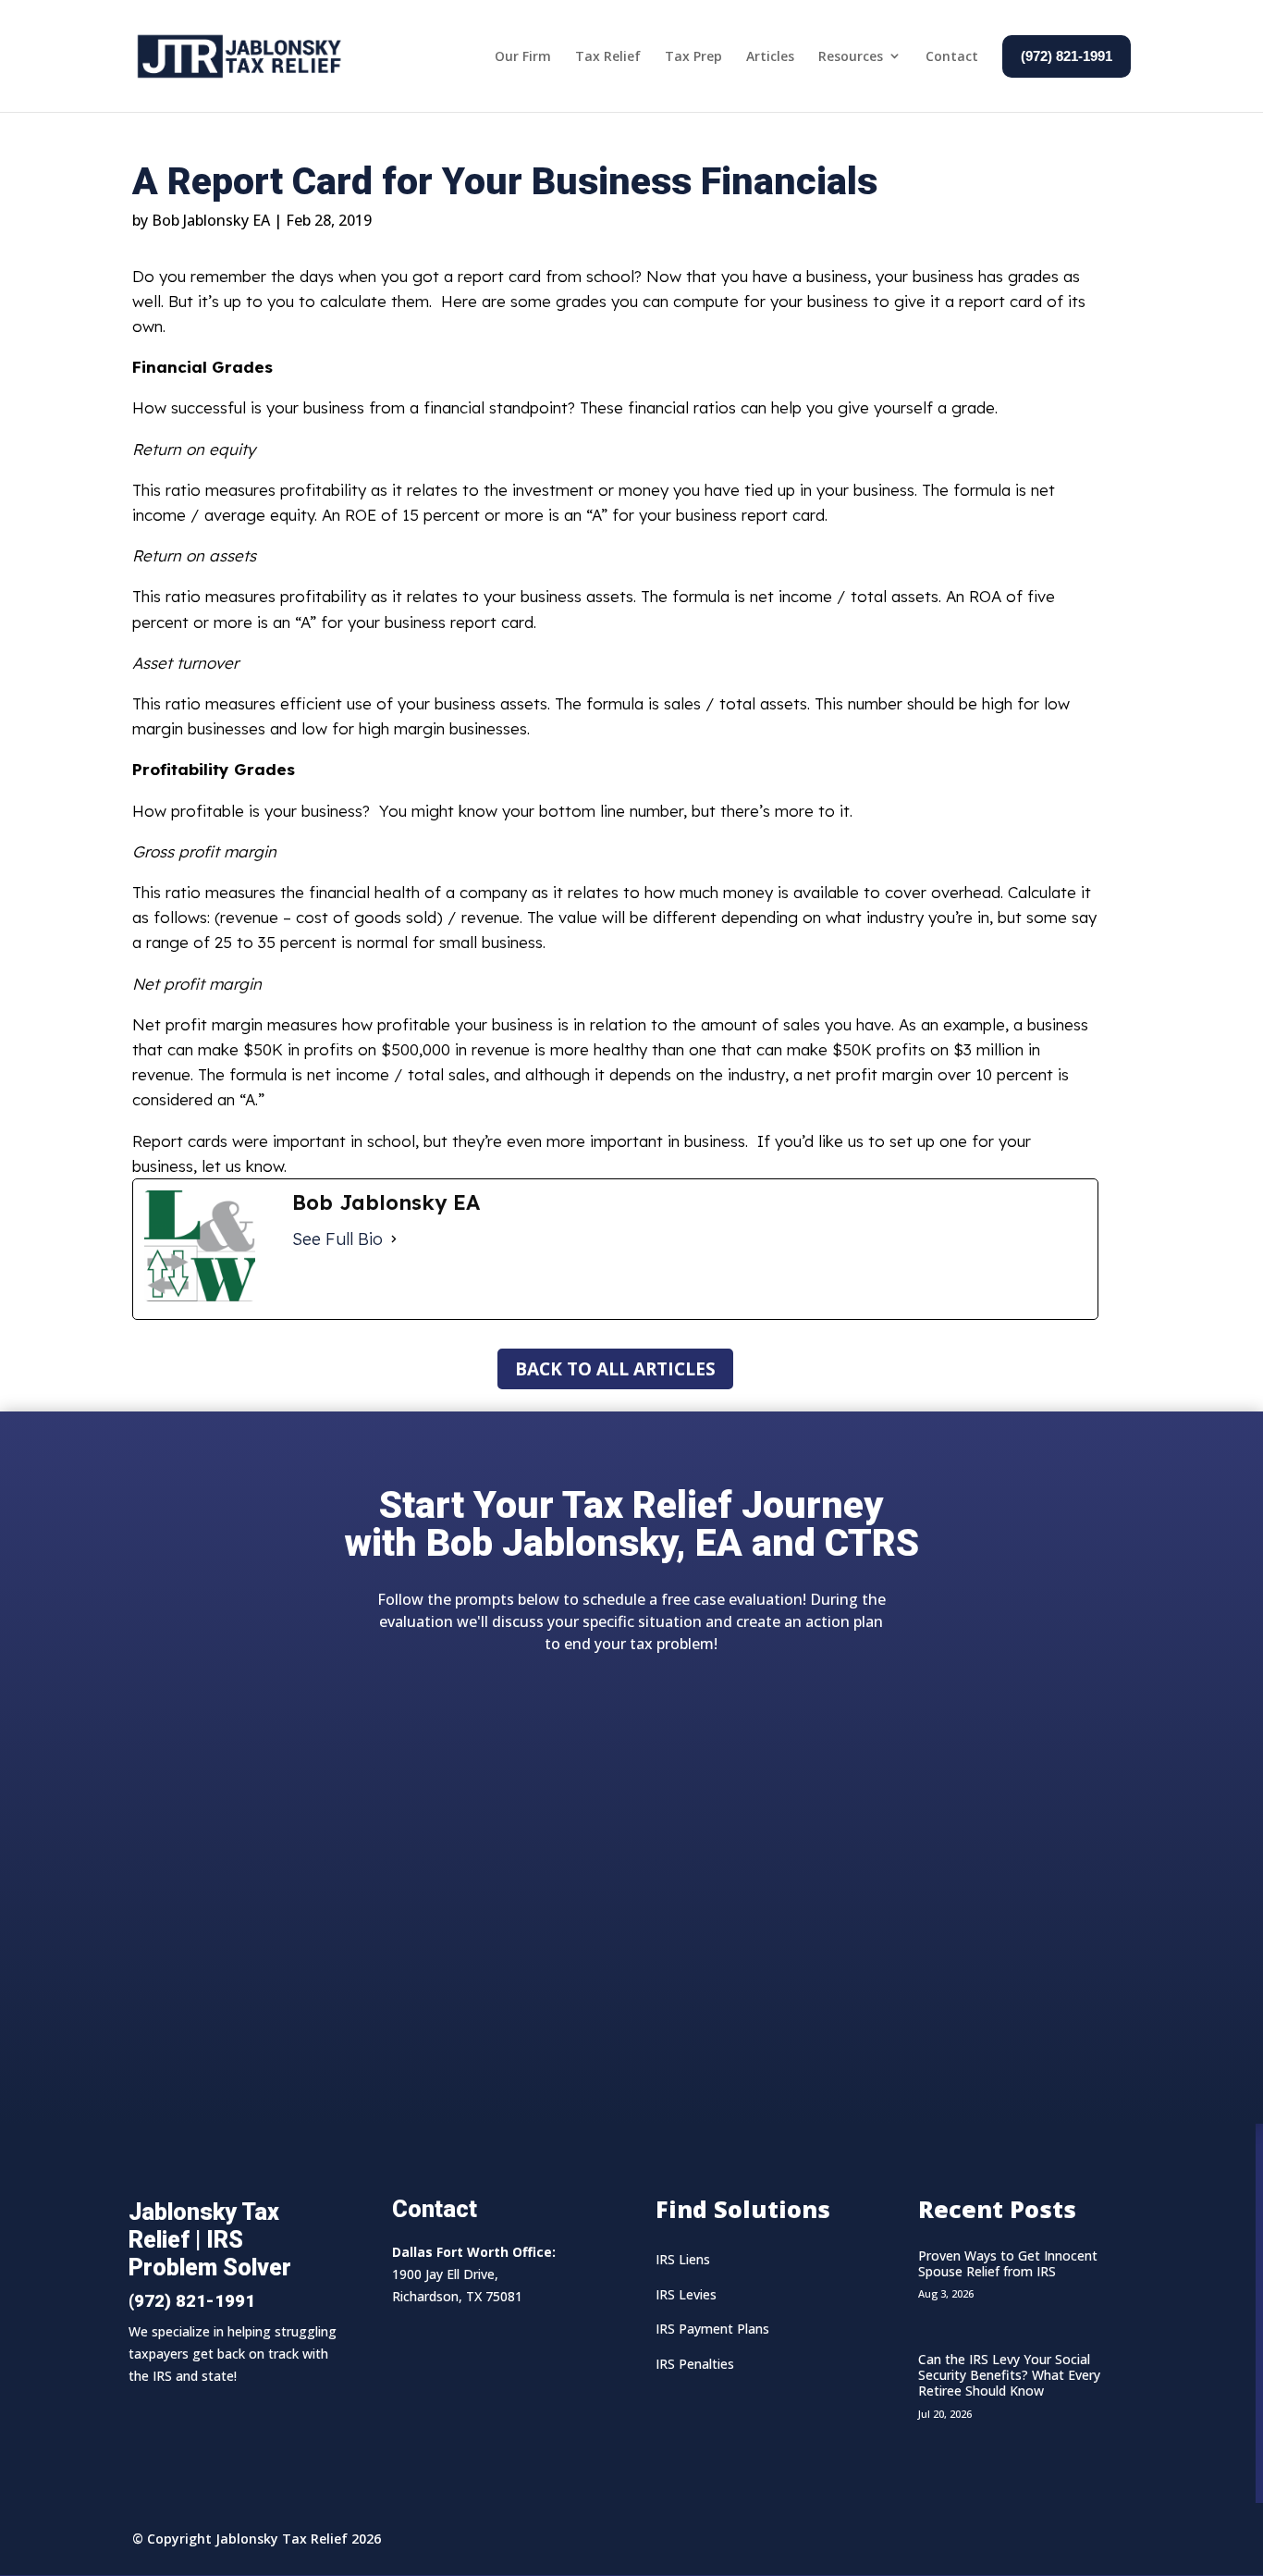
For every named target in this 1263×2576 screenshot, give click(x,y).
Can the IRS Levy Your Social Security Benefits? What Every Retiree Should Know (1009, 2375)
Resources (851, 56)
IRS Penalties (695, 2364)
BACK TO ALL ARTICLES (615, 1369)
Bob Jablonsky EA (211, 220)
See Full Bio (337, 1239)
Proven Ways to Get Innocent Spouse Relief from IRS (1008, 2263)
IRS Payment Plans (712, 2329)
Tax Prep (693, 56)
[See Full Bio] (394, 1239)
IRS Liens (683, 2259)
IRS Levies (686, 2294)
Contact (952, 56)
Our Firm (523, 56)
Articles (770, 56)
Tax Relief (608, 56)
